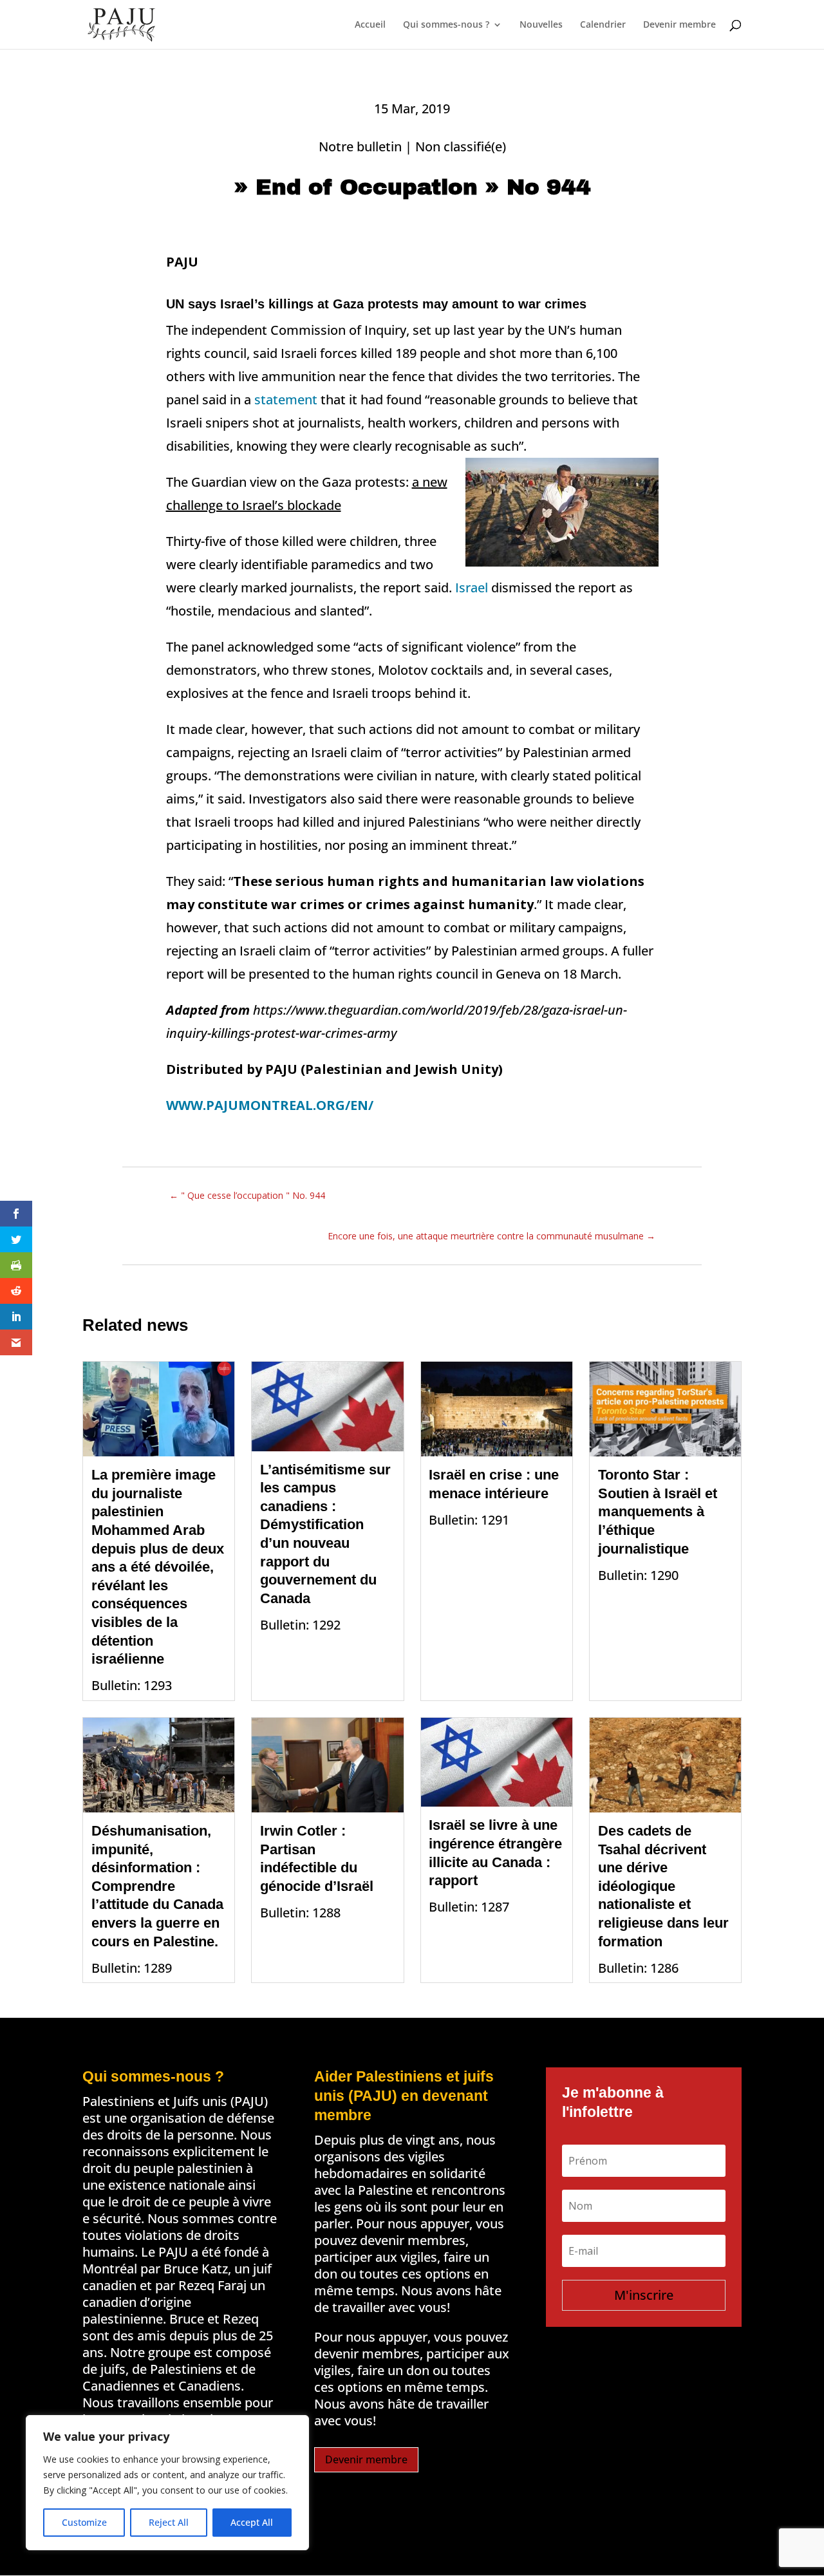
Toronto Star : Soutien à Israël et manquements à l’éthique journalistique (658, 1511)
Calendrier (603, 25)
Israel (472, 588)
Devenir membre (679, 25)
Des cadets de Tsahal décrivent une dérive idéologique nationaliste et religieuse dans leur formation (663, 1886)
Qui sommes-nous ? (446, 25)
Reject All (169, 2522)
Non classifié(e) (461, 146)
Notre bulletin (360, 146)
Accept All (252, 2522)
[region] (167, 2483)
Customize (84, 2522)
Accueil (370, 25)
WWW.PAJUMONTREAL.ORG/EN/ (270, 1105)
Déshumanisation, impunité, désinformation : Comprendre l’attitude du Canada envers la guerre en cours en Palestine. (157, 1886)
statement (286, 400)
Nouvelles (541, 25)
